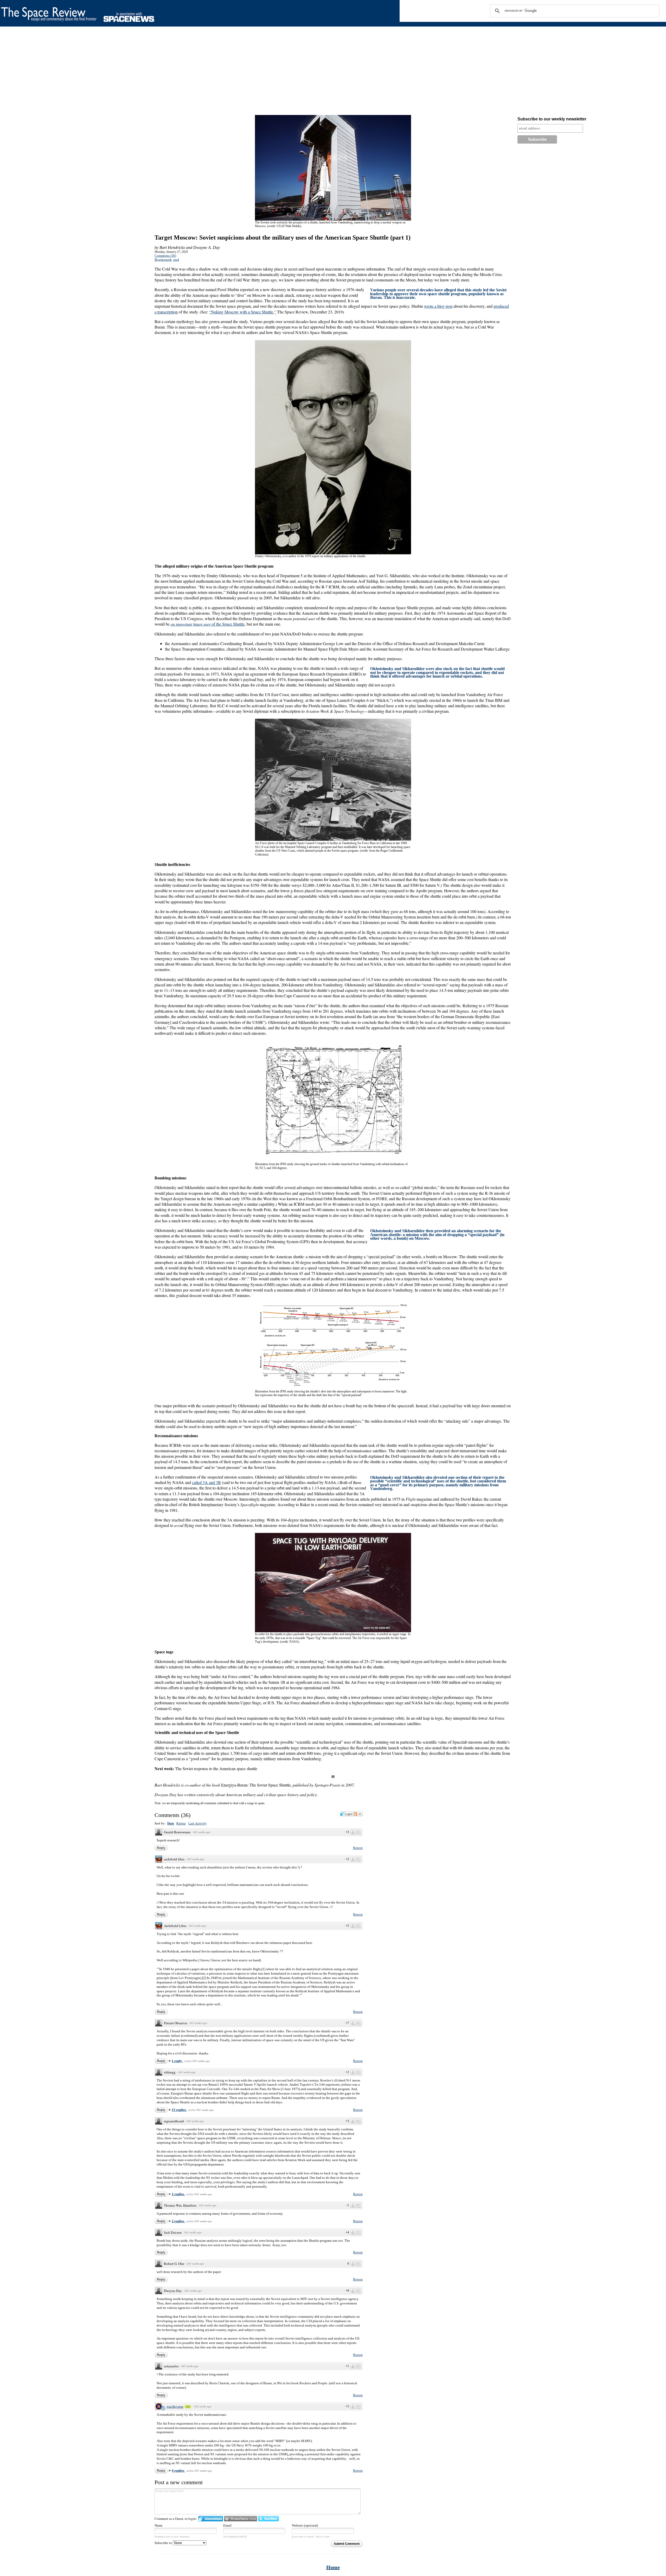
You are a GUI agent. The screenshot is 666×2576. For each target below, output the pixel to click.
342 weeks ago (193, 2291)
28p (188, 2407)
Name (159, 2525)
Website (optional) (305, 2525)
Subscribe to (164, 2543)
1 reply (177, 2061)
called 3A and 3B (206, 1482)
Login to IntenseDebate (211, 2519)
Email (227, 2525)
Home (333, 2567)
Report (358, 1848)
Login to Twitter (268, 2519)
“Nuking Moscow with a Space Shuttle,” (243, 312)
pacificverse (175, 2406)
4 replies (178, 2471)
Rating (181, 1823)
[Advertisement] (156, 72)
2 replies (178, 2194)
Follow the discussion (358, 1814)
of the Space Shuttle (208, 624)
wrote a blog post (438, 306)
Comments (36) (165, 256)
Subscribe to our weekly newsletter (552, 119)
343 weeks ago (202, 1832)
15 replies (179, 2110)
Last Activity (198, 1823)
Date (171, 1823)
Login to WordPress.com (241, 2519)
